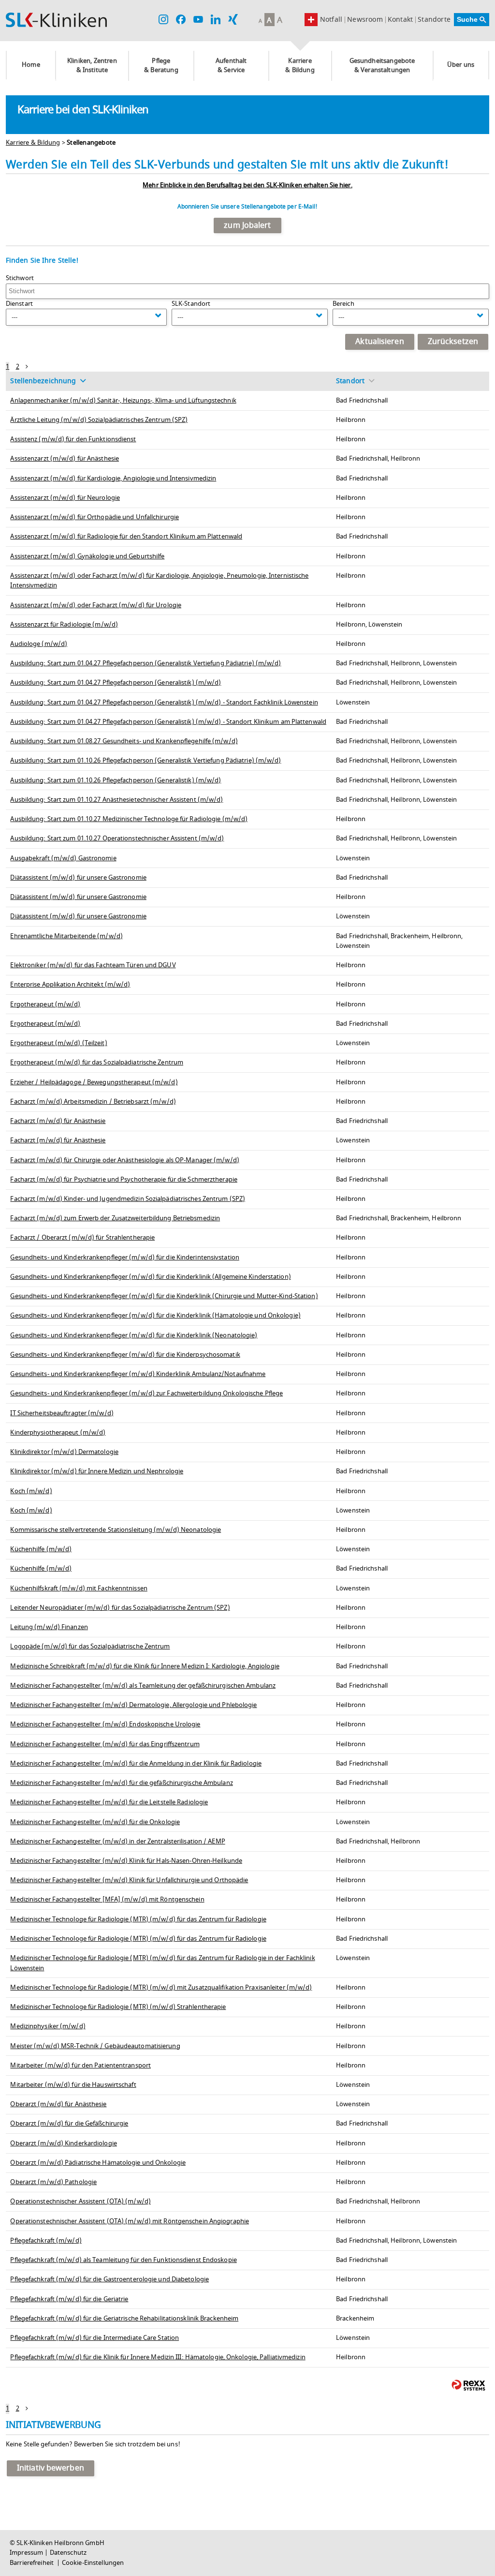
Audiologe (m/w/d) (39, 644)
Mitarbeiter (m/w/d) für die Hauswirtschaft (73, 2085)
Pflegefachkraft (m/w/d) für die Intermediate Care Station (95, 2338)
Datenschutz (68, 2553)
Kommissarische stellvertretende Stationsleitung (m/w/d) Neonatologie (116, 1530)
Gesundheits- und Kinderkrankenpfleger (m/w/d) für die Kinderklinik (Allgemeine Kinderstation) (150, 1277)
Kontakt (400, 20)
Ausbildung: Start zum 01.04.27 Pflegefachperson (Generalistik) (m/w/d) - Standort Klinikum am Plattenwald (168, 722)
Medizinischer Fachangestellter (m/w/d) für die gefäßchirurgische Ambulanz (121, 1783)
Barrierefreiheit (32, 2563)
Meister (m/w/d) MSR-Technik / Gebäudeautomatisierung (95, 2046)
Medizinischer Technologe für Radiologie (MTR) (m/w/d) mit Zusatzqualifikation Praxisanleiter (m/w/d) (161, 1988)
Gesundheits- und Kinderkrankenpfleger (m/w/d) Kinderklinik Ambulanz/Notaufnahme (138, 1374)
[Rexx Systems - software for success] (468, 2385)
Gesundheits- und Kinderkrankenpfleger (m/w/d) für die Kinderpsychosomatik (125, 1355)
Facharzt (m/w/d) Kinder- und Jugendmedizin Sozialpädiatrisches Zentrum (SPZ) (128, 1199)
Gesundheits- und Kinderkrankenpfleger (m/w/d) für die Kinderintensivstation (125, 1258)
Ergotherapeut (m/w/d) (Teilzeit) (58, 1043)
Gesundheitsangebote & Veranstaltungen (382, 66)
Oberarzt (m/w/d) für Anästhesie (58, 2104)
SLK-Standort (191, 304)
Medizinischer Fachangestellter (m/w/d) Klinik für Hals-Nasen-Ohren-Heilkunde (126, 1861)
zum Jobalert (247, 225)
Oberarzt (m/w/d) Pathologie (53, 2182)
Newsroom (365, 20)
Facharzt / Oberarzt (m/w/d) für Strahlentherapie (82, 1238)
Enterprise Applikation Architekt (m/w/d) (70, 985)
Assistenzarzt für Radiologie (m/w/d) (64, 625)
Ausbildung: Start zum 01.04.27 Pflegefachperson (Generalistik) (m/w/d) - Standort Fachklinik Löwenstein (164, 703)
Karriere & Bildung (300, 66)
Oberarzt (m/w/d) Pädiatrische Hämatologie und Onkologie (98, 2163)
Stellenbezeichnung (43, 381)
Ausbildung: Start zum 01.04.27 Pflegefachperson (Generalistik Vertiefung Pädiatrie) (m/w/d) (146, 663)
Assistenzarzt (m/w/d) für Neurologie (65, 498)
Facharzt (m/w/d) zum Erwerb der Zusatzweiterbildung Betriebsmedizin (115, 1218)
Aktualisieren (379, 342)
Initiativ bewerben (51, 2468)
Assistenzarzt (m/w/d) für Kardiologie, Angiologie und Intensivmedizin (113, 479)
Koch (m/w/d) (31, 1491)
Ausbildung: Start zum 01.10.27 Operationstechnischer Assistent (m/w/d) (117, 839)
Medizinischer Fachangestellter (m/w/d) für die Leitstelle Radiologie (109, 1802)
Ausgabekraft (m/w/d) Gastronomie (63, 858)
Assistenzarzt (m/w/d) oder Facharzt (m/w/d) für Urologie (96, 605)
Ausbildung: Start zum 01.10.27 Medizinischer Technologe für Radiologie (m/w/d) (129, 819)
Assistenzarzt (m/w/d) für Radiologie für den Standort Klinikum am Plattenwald (126, 537)
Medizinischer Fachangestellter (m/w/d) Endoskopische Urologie (105, 1724)
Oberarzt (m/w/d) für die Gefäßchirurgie (69, 2124)
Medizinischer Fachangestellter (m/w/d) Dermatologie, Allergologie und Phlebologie (133, 1705)
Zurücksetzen (453, 342)
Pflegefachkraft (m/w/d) (46, 2241)
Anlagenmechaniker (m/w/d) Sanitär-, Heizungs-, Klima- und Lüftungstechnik (123, 401)
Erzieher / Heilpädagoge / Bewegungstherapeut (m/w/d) (94, 1082)
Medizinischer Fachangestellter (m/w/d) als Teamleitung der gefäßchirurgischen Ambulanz (143, 1686)
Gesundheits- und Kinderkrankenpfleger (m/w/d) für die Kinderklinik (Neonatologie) (134, 1335)
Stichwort (20, 278)
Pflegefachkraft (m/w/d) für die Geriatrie (69, 2299)
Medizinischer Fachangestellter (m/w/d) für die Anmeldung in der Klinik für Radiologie (136, 1764)
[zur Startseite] (56, 20)
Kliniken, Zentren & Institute (92, 66)
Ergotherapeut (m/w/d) (45, 1004)
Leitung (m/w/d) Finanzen (49, 1627)
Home (31, 65)
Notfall (331, 20)
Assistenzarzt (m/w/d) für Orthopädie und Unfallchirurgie (95, 517)
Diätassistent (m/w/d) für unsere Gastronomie (78, 878)
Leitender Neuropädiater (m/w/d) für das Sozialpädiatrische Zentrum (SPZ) (120, 1608)
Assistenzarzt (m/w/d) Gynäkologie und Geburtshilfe (87, 556)
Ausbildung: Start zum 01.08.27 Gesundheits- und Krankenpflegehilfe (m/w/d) (124, 741)
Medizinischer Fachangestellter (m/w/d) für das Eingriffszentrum (105, 1744)
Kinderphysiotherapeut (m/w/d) (58, 1433)
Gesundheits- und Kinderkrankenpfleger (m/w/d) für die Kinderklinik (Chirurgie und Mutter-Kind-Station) (164, 1296)
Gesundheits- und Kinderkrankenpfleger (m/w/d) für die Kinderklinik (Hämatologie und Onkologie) (155, 1316)
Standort (350, 381)
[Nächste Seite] (27, 367)
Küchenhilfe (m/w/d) (41, 1549)
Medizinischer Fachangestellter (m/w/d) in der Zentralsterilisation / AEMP (117, 1842)
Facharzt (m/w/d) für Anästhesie (58, 1121)
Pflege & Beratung (161, 66)
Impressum (26, 2553)
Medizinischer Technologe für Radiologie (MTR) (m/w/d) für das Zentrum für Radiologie (138, 1919)
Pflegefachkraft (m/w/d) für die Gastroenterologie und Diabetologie (109, 2279)
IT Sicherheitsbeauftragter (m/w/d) (62, 1413)
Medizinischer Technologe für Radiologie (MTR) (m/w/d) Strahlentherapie (118, 2007)
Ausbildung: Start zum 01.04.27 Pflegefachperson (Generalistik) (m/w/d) (116, 683)
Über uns (461, 65)
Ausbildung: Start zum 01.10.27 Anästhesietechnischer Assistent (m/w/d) (116, 800)
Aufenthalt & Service (231, 66)
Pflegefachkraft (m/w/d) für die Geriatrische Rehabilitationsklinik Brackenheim (124, 2319)
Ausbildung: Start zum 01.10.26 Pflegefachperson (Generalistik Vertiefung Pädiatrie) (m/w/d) (146, 761)
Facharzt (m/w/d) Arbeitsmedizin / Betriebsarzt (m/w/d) (93, 1102)
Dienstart (19, 304)
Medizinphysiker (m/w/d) (48, 2026)
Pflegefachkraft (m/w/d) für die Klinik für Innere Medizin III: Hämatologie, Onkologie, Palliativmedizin (158, 2357)
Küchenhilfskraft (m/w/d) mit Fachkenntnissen (79, 1588)
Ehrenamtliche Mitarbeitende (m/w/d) (66, 936)
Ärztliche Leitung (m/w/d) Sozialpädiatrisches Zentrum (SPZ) (99, 420)
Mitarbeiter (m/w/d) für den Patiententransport (80, 2066)
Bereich (343, 304)
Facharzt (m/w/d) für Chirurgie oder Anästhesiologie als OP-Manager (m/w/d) (124, 1160)
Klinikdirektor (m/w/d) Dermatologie (64, 1452)
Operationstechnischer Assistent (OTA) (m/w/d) (80, 2202)
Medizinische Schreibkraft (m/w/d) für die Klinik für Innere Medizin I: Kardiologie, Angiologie (145, 1666)
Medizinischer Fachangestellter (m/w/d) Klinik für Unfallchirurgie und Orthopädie (129, 1880)
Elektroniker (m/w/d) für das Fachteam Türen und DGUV (93, 965)
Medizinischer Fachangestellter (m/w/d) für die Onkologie (95, 1822)
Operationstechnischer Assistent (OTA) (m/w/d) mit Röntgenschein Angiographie (130, 2221)
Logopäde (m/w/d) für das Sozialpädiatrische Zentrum (90, 1647)
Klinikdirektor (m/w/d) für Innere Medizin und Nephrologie (97, 1471)
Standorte (434, 20)
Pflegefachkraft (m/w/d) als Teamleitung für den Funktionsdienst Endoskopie (123, 2260)
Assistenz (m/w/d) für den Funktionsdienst (73, 439)
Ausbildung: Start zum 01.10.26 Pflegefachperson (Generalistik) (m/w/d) (116, 780)
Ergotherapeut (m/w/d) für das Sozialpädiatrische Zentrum (97, 1063)
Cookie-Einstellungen (93, 2563)
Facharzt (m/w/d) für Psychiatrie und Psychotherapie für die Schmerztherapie (124, 1180)
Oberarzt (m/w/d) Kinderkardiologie (63, 2143)
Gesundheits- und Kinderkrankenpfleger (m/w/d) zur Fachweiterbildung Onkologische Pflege (146, 1393)
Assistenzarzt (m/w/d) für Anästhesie (65, 459)
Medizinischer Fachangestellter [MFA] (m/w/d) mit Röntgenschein (107, 1900)
